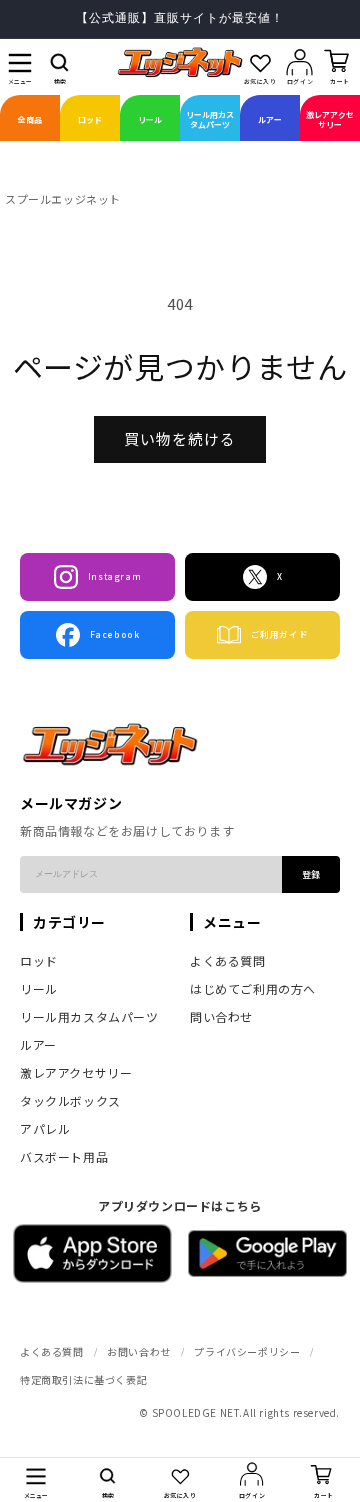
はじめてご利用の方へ (253, 988)
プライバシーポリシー (247, 1351)
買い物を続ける (180, 438)
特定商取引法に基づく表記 (83, 1379)
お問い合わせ (139, 1351)
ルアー (38, 1044)
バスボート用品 (64, 1156)
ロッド (39, 960)
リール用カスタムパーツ (89, 1016)
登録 (311, 874)
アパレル (45, 1128)
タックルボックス (70, 1100)
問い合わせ (221, 1016)
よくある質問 (228, 960)
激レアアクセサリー (76, 1072)
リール (39, 988)
